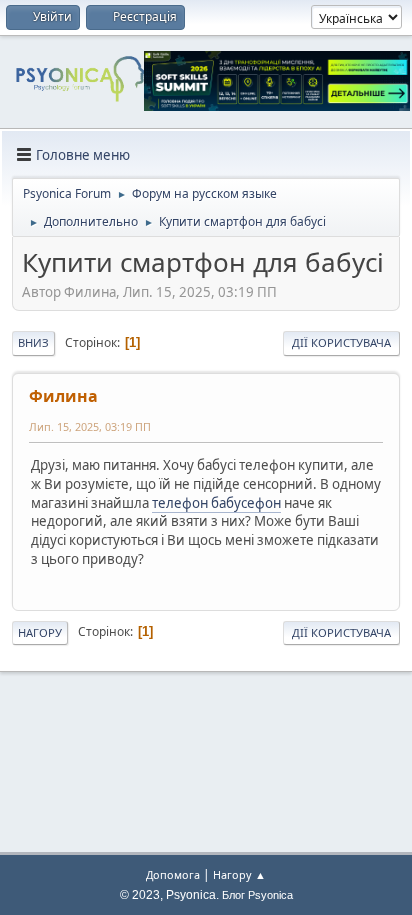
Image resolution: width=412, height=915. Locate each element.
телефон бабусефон (216, 503)
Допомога (173, 874)
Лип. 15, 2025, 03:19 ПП (90, 426)
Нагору (40, 632)
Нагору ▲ (239, 874)
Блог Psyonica (257, 895)
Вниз (33, 342)
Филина (63, 396)
